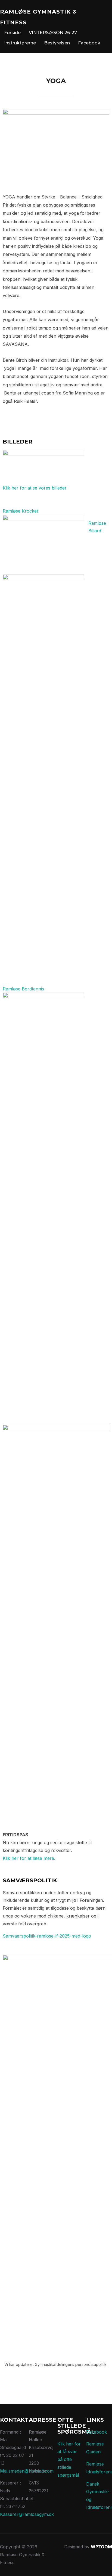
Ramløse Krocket (20, 511)
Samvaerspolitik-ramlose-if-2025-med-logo (47, 1936)
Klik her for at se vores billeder (35, 488)
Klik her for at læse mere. (29, 1858)
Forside (12, 33)
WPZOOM (101, 2547)
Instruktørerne (20, 43)
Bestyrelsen (57, 43)
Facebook (89, 43)
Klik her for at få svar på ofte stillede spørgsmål (69, 2459)
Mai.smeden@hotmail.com (27, 2471)
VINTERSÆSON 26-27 (53, 33)
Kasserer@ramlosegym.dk (27, 2514)
